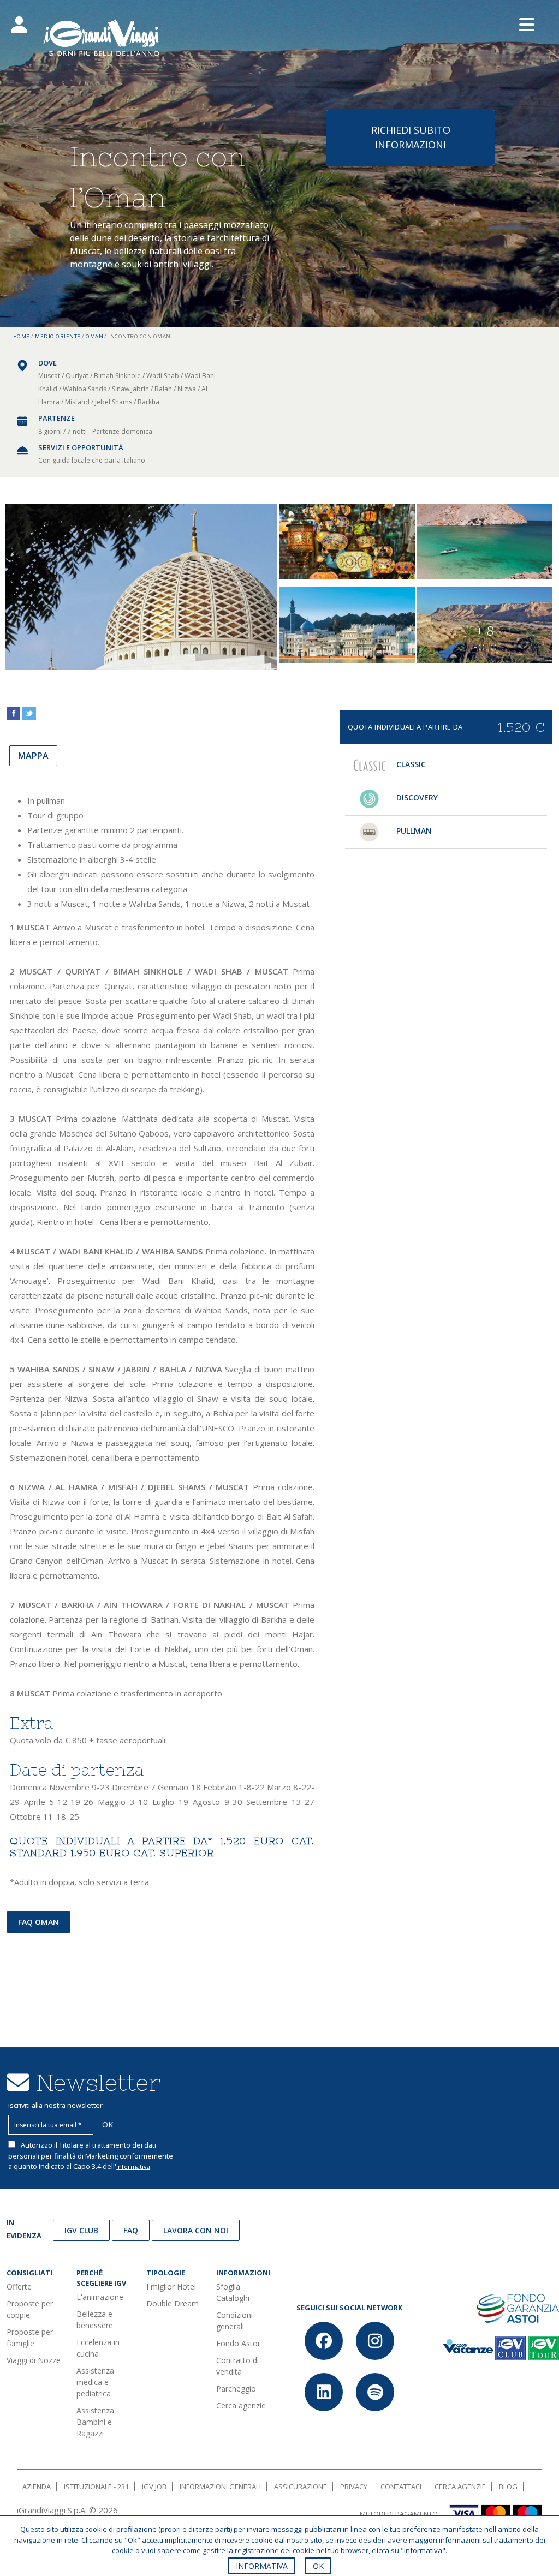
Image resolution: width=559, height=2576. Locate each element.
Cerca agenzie (241, 2405)
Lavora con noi (196, 2230)
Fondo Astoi (238, 2343)
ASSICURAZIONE (301, 2487)
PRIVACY (354, 2487)
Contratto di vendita (237, 2366)
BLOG (508, 2487)
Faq (131, 2230)
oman (94, 336)
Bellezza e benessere (95, 2320)
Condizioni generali (234, 2321)
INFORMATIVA (262, 2566)
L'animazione (100, 2297)
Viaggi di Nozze (34, 2360)
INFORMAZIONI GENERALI (220, 2487)
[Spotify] (375, 2392)
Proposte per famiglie (30, 2338)
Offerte (19, 2287)
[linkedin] (324, 2392)
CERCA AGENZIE (460, 2487)
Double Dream (173, 2303)
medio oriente (58, 336)
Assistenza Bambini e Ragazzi (95, 2422)
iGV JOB (154, 2487)
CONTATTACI (401, 2487)
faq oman (38, 1922)
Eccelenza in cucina (98, 2348)
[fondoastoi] (518, 2308)
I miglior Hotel (171, 2287)
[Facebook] (324, 2341)
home (22, 336)
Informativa (133, 2166)
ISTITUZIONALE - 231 (96, 2487)
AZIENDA (37, 2487)
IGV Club (81, 2230)
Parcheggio (236, 2389)
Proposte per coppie (30, 2309)
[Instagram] (375, 2341)
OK (318, 2566)
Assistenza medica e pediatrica (95, 2382)
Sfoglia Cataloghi (233, 2292)
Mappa (33, 756)
